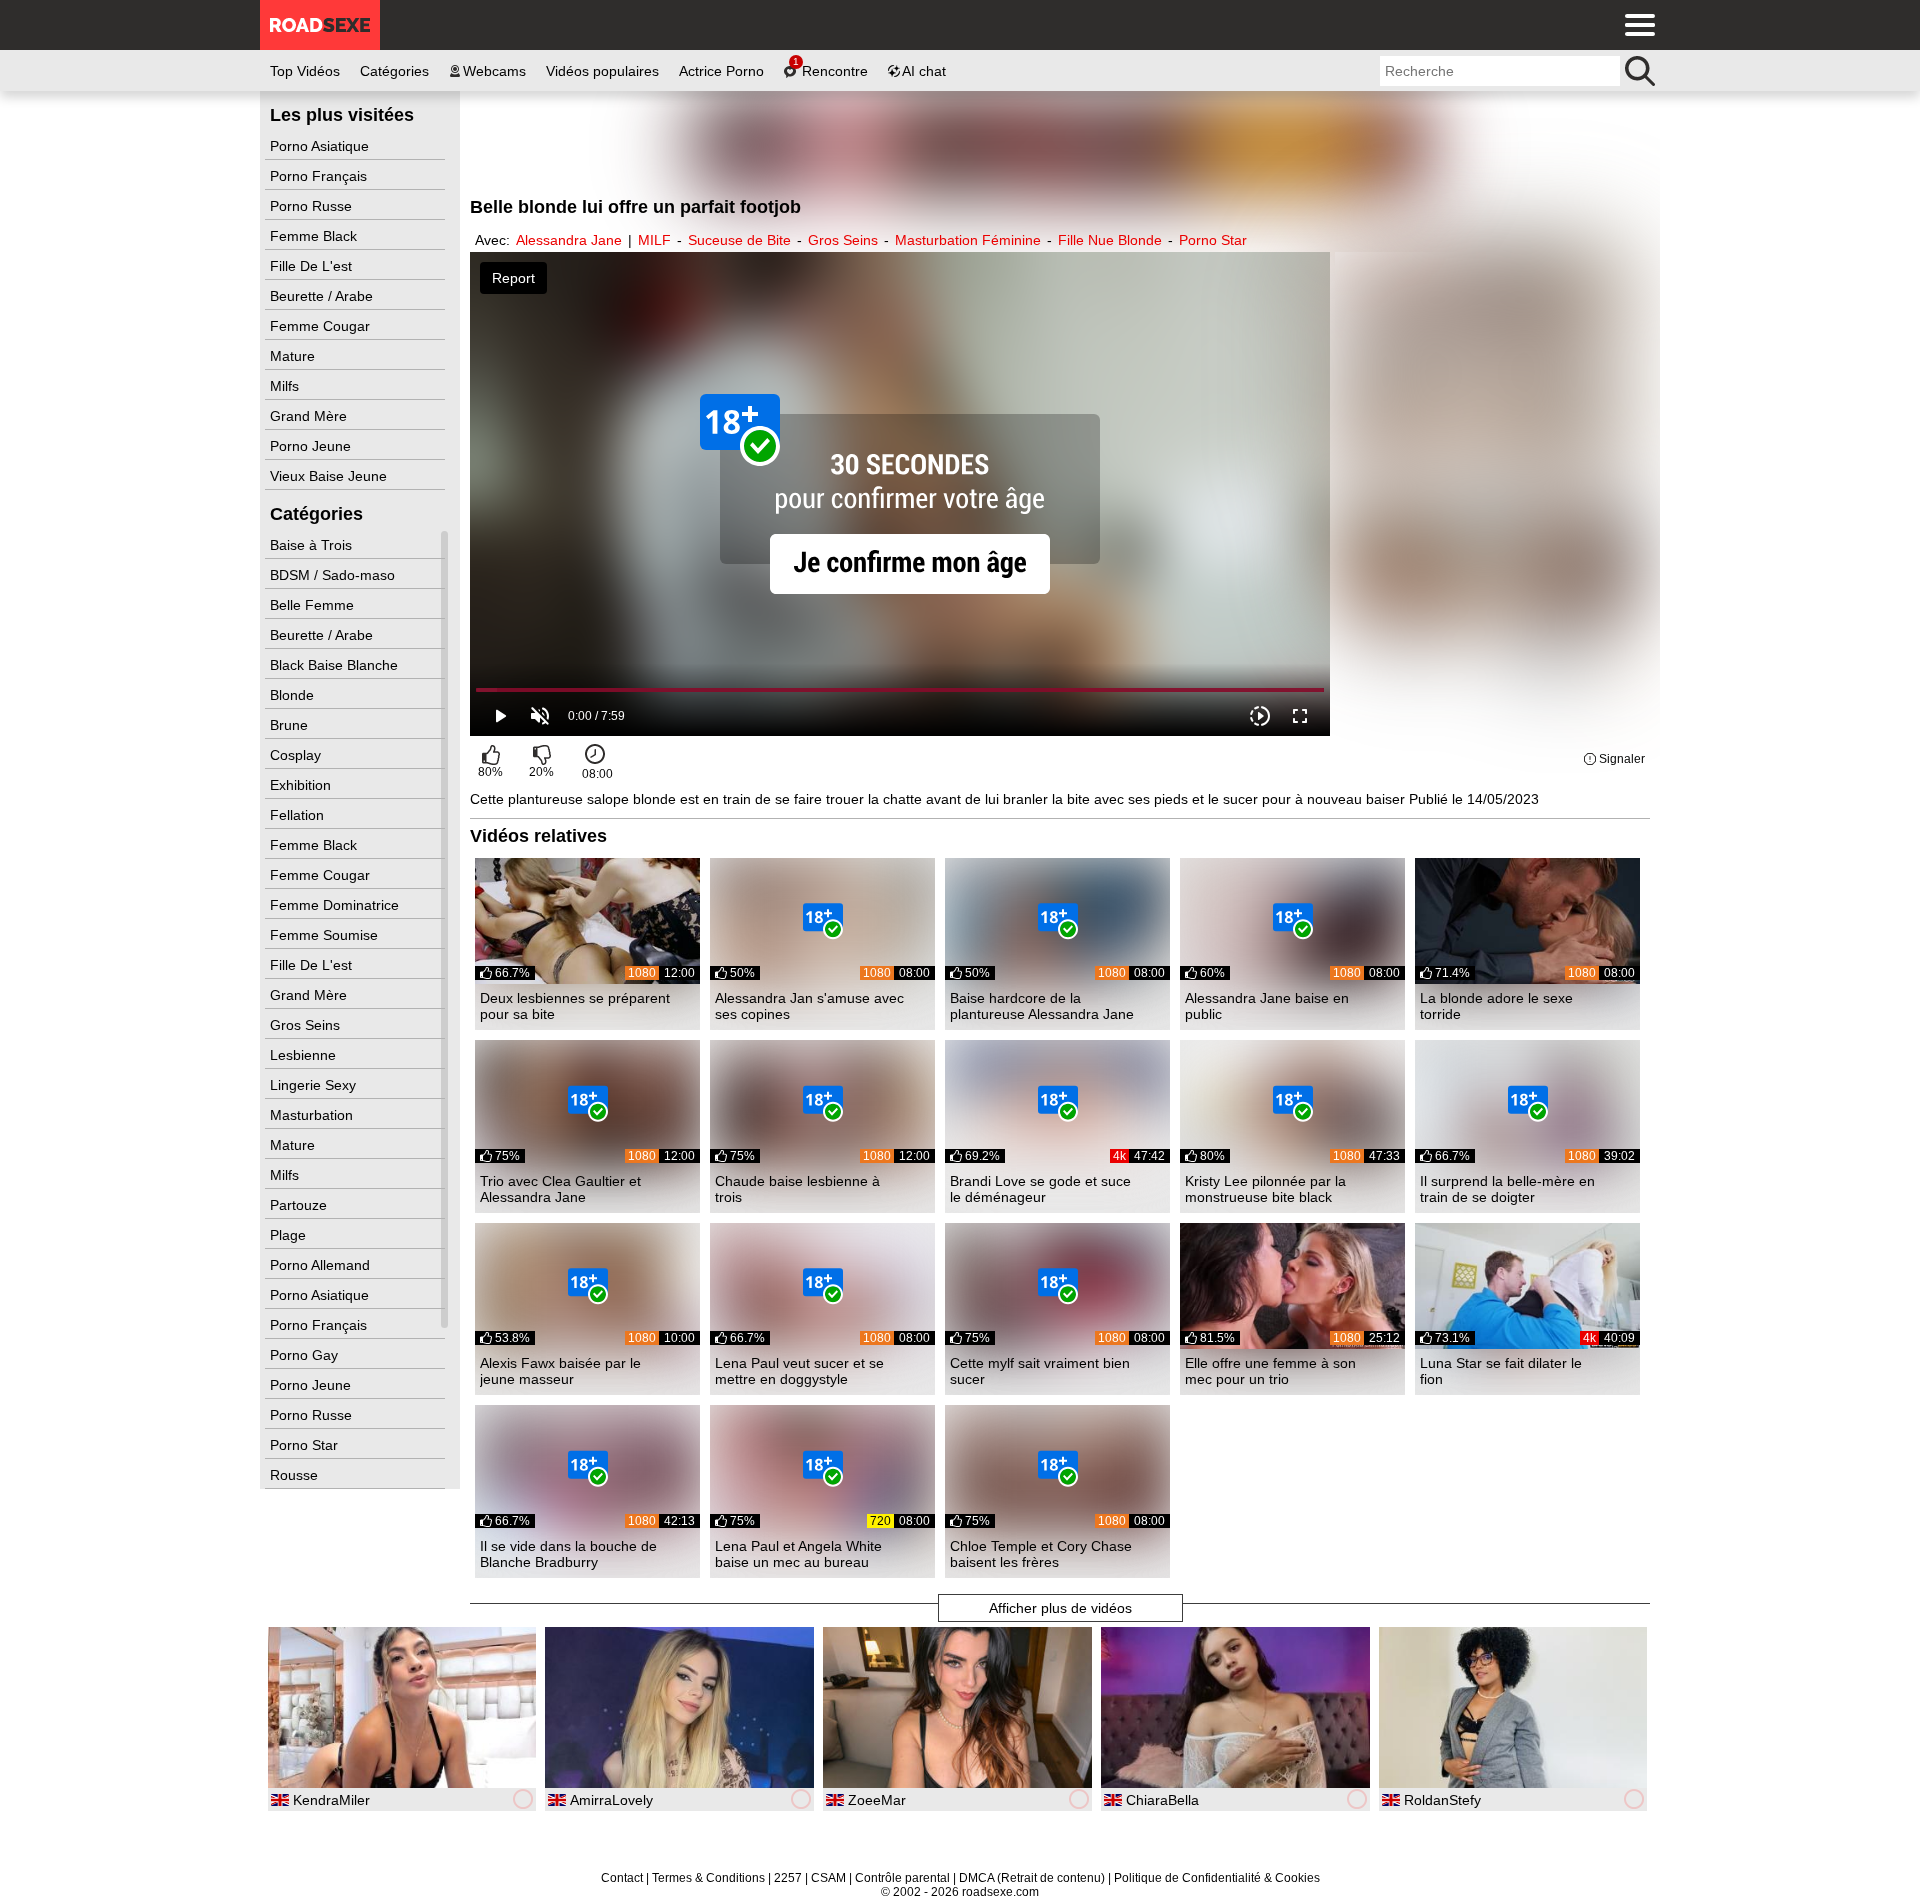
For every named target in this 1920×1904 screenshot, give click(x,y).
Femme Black (315, 236)
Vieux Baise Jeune (330, 476)
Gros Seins (307, 1025)
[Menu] (1635, 25)
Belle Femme (314, 605)
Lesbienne (305, 1055)
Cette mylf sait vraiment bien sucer (1040, 1371)
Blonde (294, 695)
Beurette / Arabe (323, 296)
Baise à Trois (313, 545)
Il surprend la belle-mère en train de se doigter (1507, 1189)
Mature (294, 356)
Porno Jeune (312, 446)
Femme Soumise (326, 935)
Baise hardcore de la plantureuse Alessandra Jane (1042, 1006)
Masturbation (313, 1115)
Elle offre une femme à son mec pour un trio (1270, 1371)
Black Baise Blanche (336, 665)
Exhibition (302, 785)
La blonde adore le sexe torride (1496, 1006)
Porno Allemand (322, 1265)
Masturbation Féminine (968, 240)
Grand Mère (310, 416)
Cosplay (297, 755)
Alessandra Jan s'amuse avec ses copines (809, 1006)
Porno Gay (306, 1355)
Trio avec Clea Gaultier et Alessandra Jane (560, 1189)
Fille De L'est (313, 266)
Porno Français (320, 176)
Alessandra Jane (569, 240)
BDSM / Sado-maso (334, 575)
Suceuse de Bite (739, 240)
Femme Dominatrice (336, 905)
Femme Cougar (322, 326)
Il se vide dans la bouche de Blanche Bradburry (568, 1554)
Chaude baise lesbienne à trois (797, 1189)
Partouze (300, 1205)
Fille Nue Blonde (1110, 240)
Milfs (286, 386)
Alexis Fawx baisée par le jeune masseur (560, 1371)
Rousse (296, 1475)
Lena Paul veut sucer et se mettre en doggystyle (799, 1371)
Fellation (299, 815)
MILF (654, 240)
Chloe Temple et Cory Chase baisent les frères (1041, 1554)
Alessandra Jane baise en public (1267, 1006)
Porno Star (306, 1445)
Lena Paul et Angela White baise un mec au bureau (798, 1554)
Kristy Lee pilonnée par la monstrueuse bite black (1265, 1189)
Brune (291, 725)
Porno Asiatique (321, 146)
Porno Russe (313, 206)
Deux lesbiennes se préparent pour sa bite (575, 1006)
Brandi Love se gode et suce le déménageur (1040, 1189)
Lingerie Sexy (315, 1085)
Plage (290, 1235)
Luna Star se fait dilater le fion (1501, 1371)
